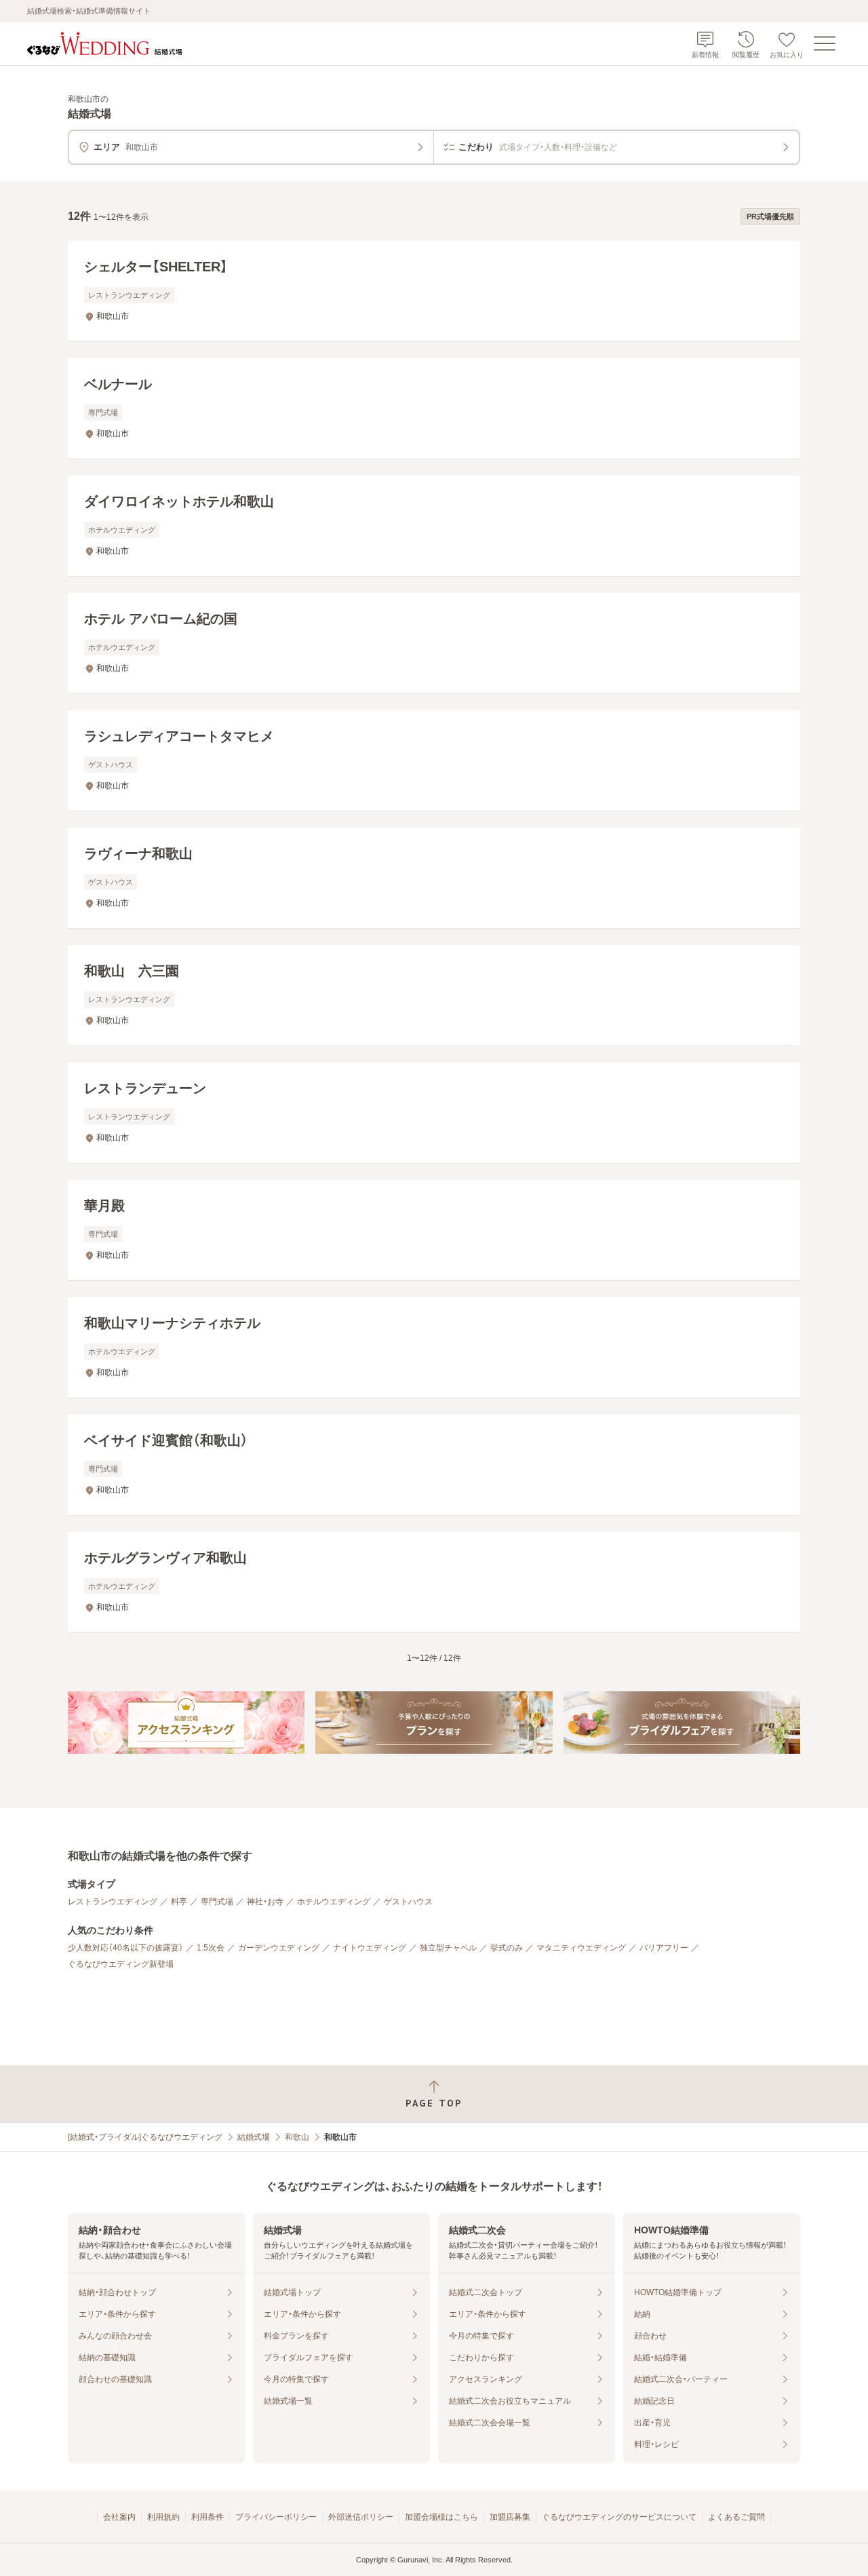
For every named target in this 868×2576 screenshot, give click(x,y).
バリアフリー (664, 1948)
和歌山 (297, 2137)
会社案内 (119, 2517)
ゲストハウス (408, 1902)
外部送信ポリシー (361, 2517)
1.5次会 (211, 1948)
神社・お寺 (265, 1902)
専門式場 (217, 1902)
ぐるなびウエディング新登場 (121, 1964)
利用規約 (163, 2517)
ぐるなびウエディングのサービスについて (619, 2517)
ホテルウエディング (334, 1902)
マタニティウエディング (581, 1948)
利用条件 (208, 2517)
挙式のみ (507, 1948)
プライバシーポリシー (276, 2517)
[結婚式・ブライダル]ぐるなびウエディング (145, 2137)
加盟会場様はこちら (441, 2517)
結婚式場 (254, 2137)
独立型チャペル (448, 1948)
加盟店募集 (510, 2517)
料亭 (179, 1902)
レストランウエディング (113, 1902)
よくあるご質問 (736, 2517)
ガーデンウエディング (279, 1948)
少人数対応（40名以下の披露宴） (125, 1948)
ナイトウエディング (370, 1948)
